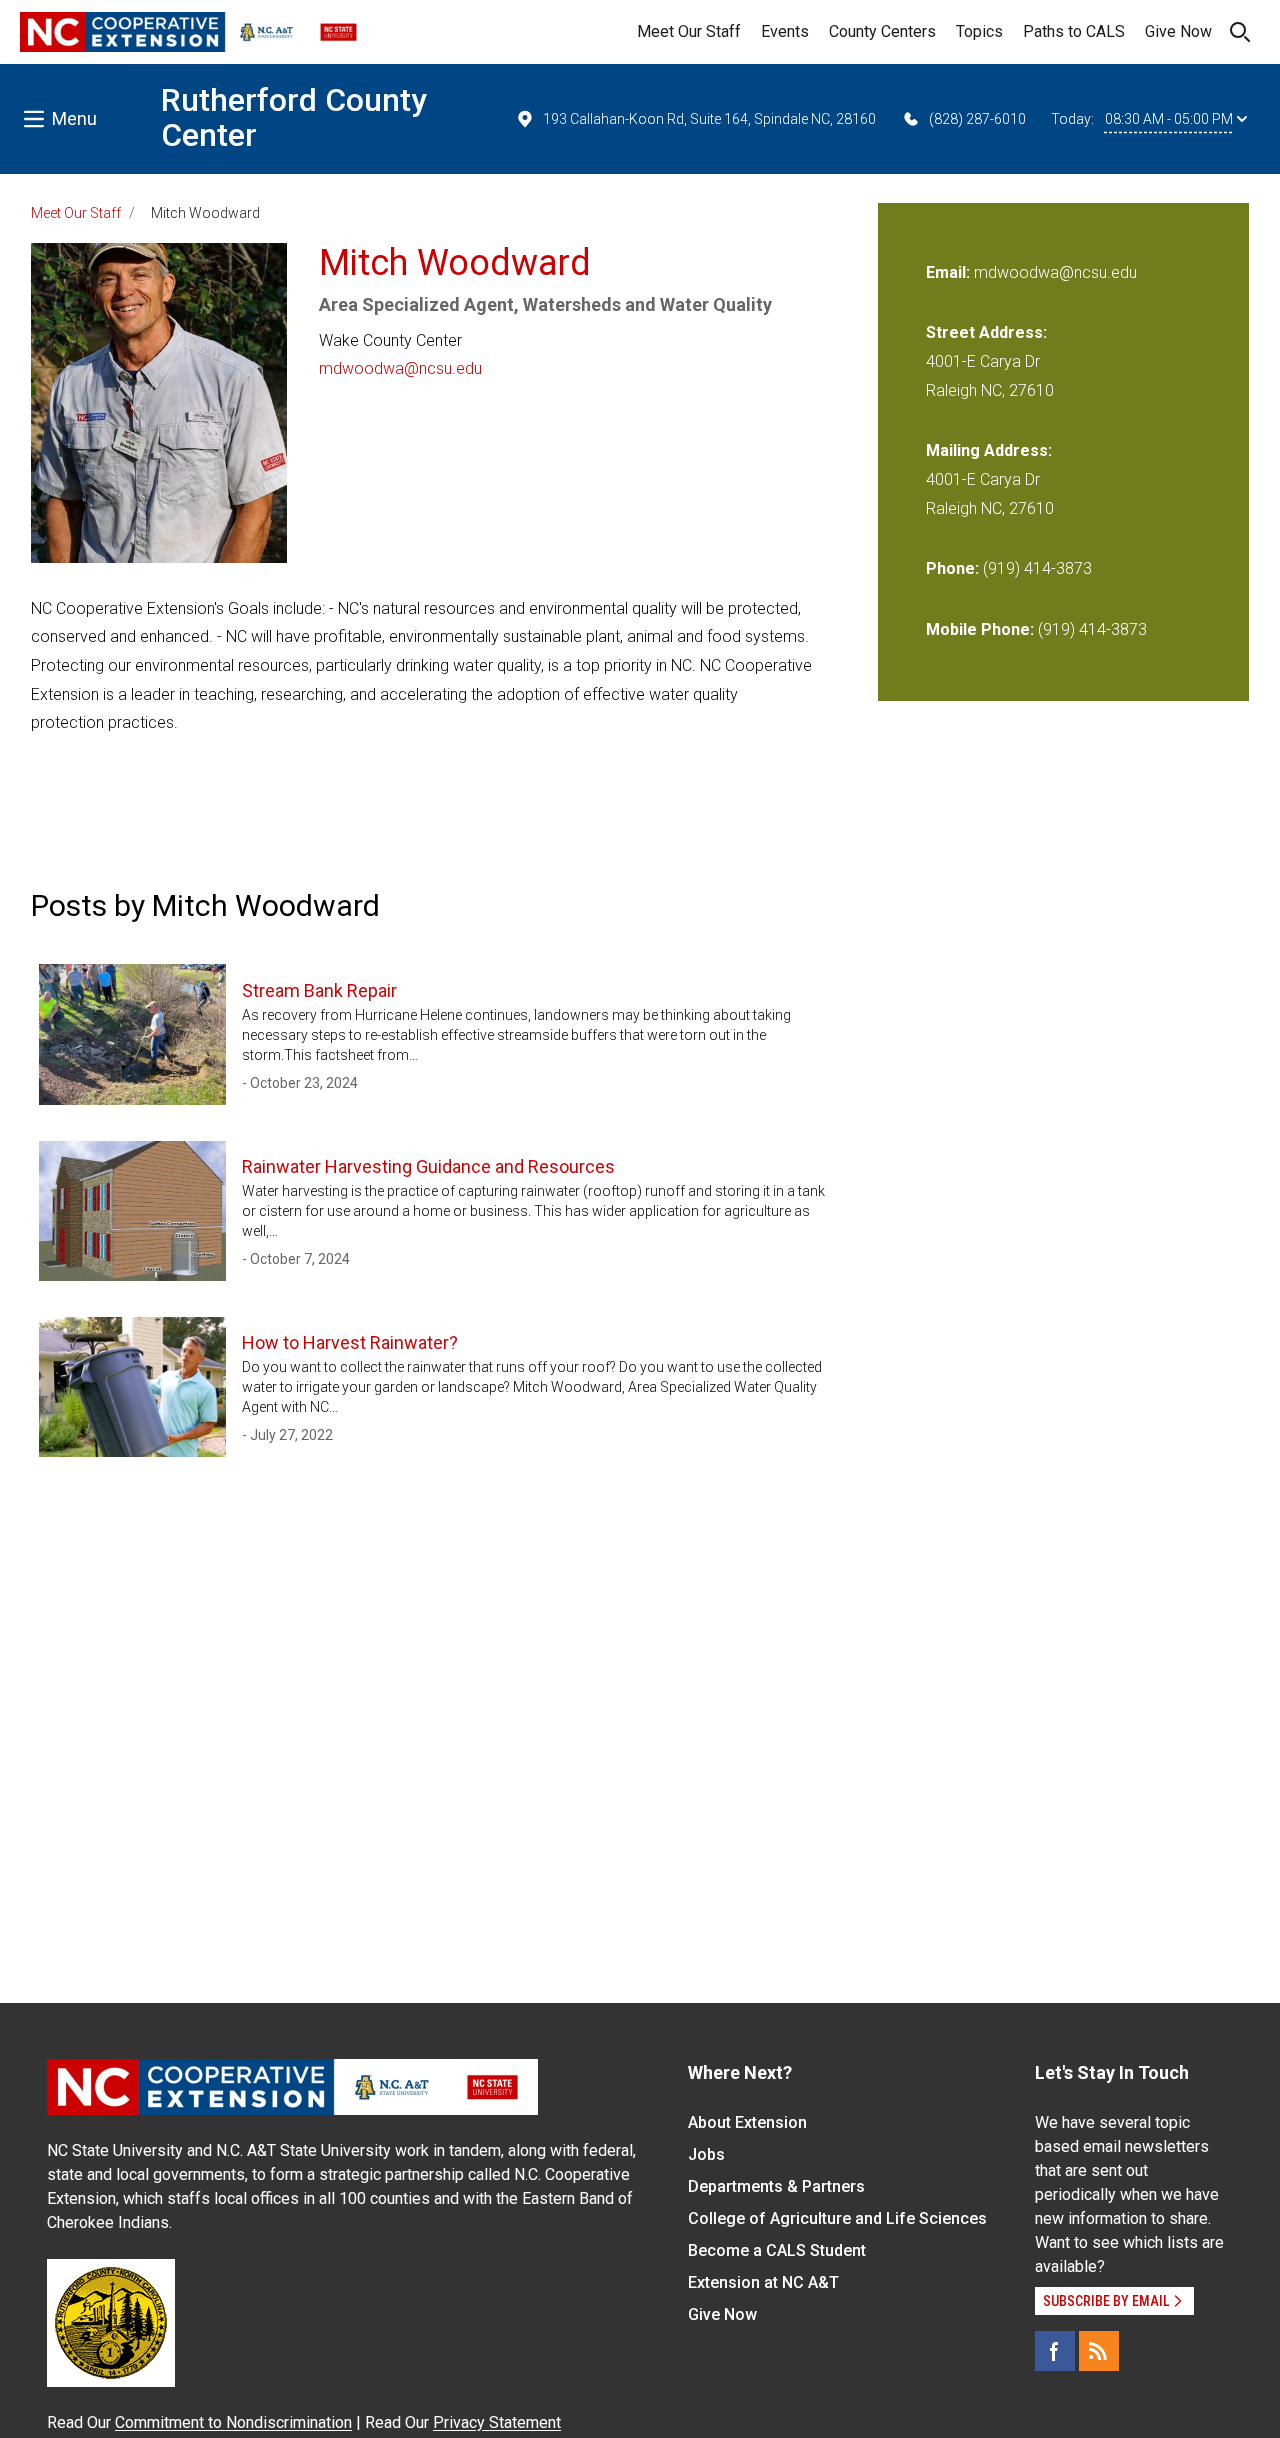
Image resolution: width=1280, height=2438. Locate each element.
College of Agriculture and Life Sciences (837, 2218)
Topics (979, 31)
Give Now (1178, 31)
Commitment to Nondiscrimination (233, 2422)
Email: (950, 272)
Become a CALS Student (777, 2250)
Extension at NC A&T (763, 2282)
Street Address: (986, 332)
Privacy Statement (497, 2422)
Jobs (706, 2154)
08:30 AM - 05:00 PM (1169, 119)
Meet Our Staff (689, 31)
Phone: (952, 568)
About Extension (747, 2122)
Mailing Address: (989, 450)
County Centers (882, 31)
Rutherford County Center (294, 117)
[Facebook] (1055, 2351)
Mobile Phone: (980, 629)
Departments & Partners (776, 2186)
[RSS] (1099, 2351)
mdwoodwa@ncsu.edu (400, 368)
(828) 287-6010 (977, 119)
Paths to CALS (1074, 31)
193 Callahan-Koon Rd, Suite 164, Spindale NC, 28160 (709, 119)
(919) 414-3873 (1037, 568)
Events (785, 31)
